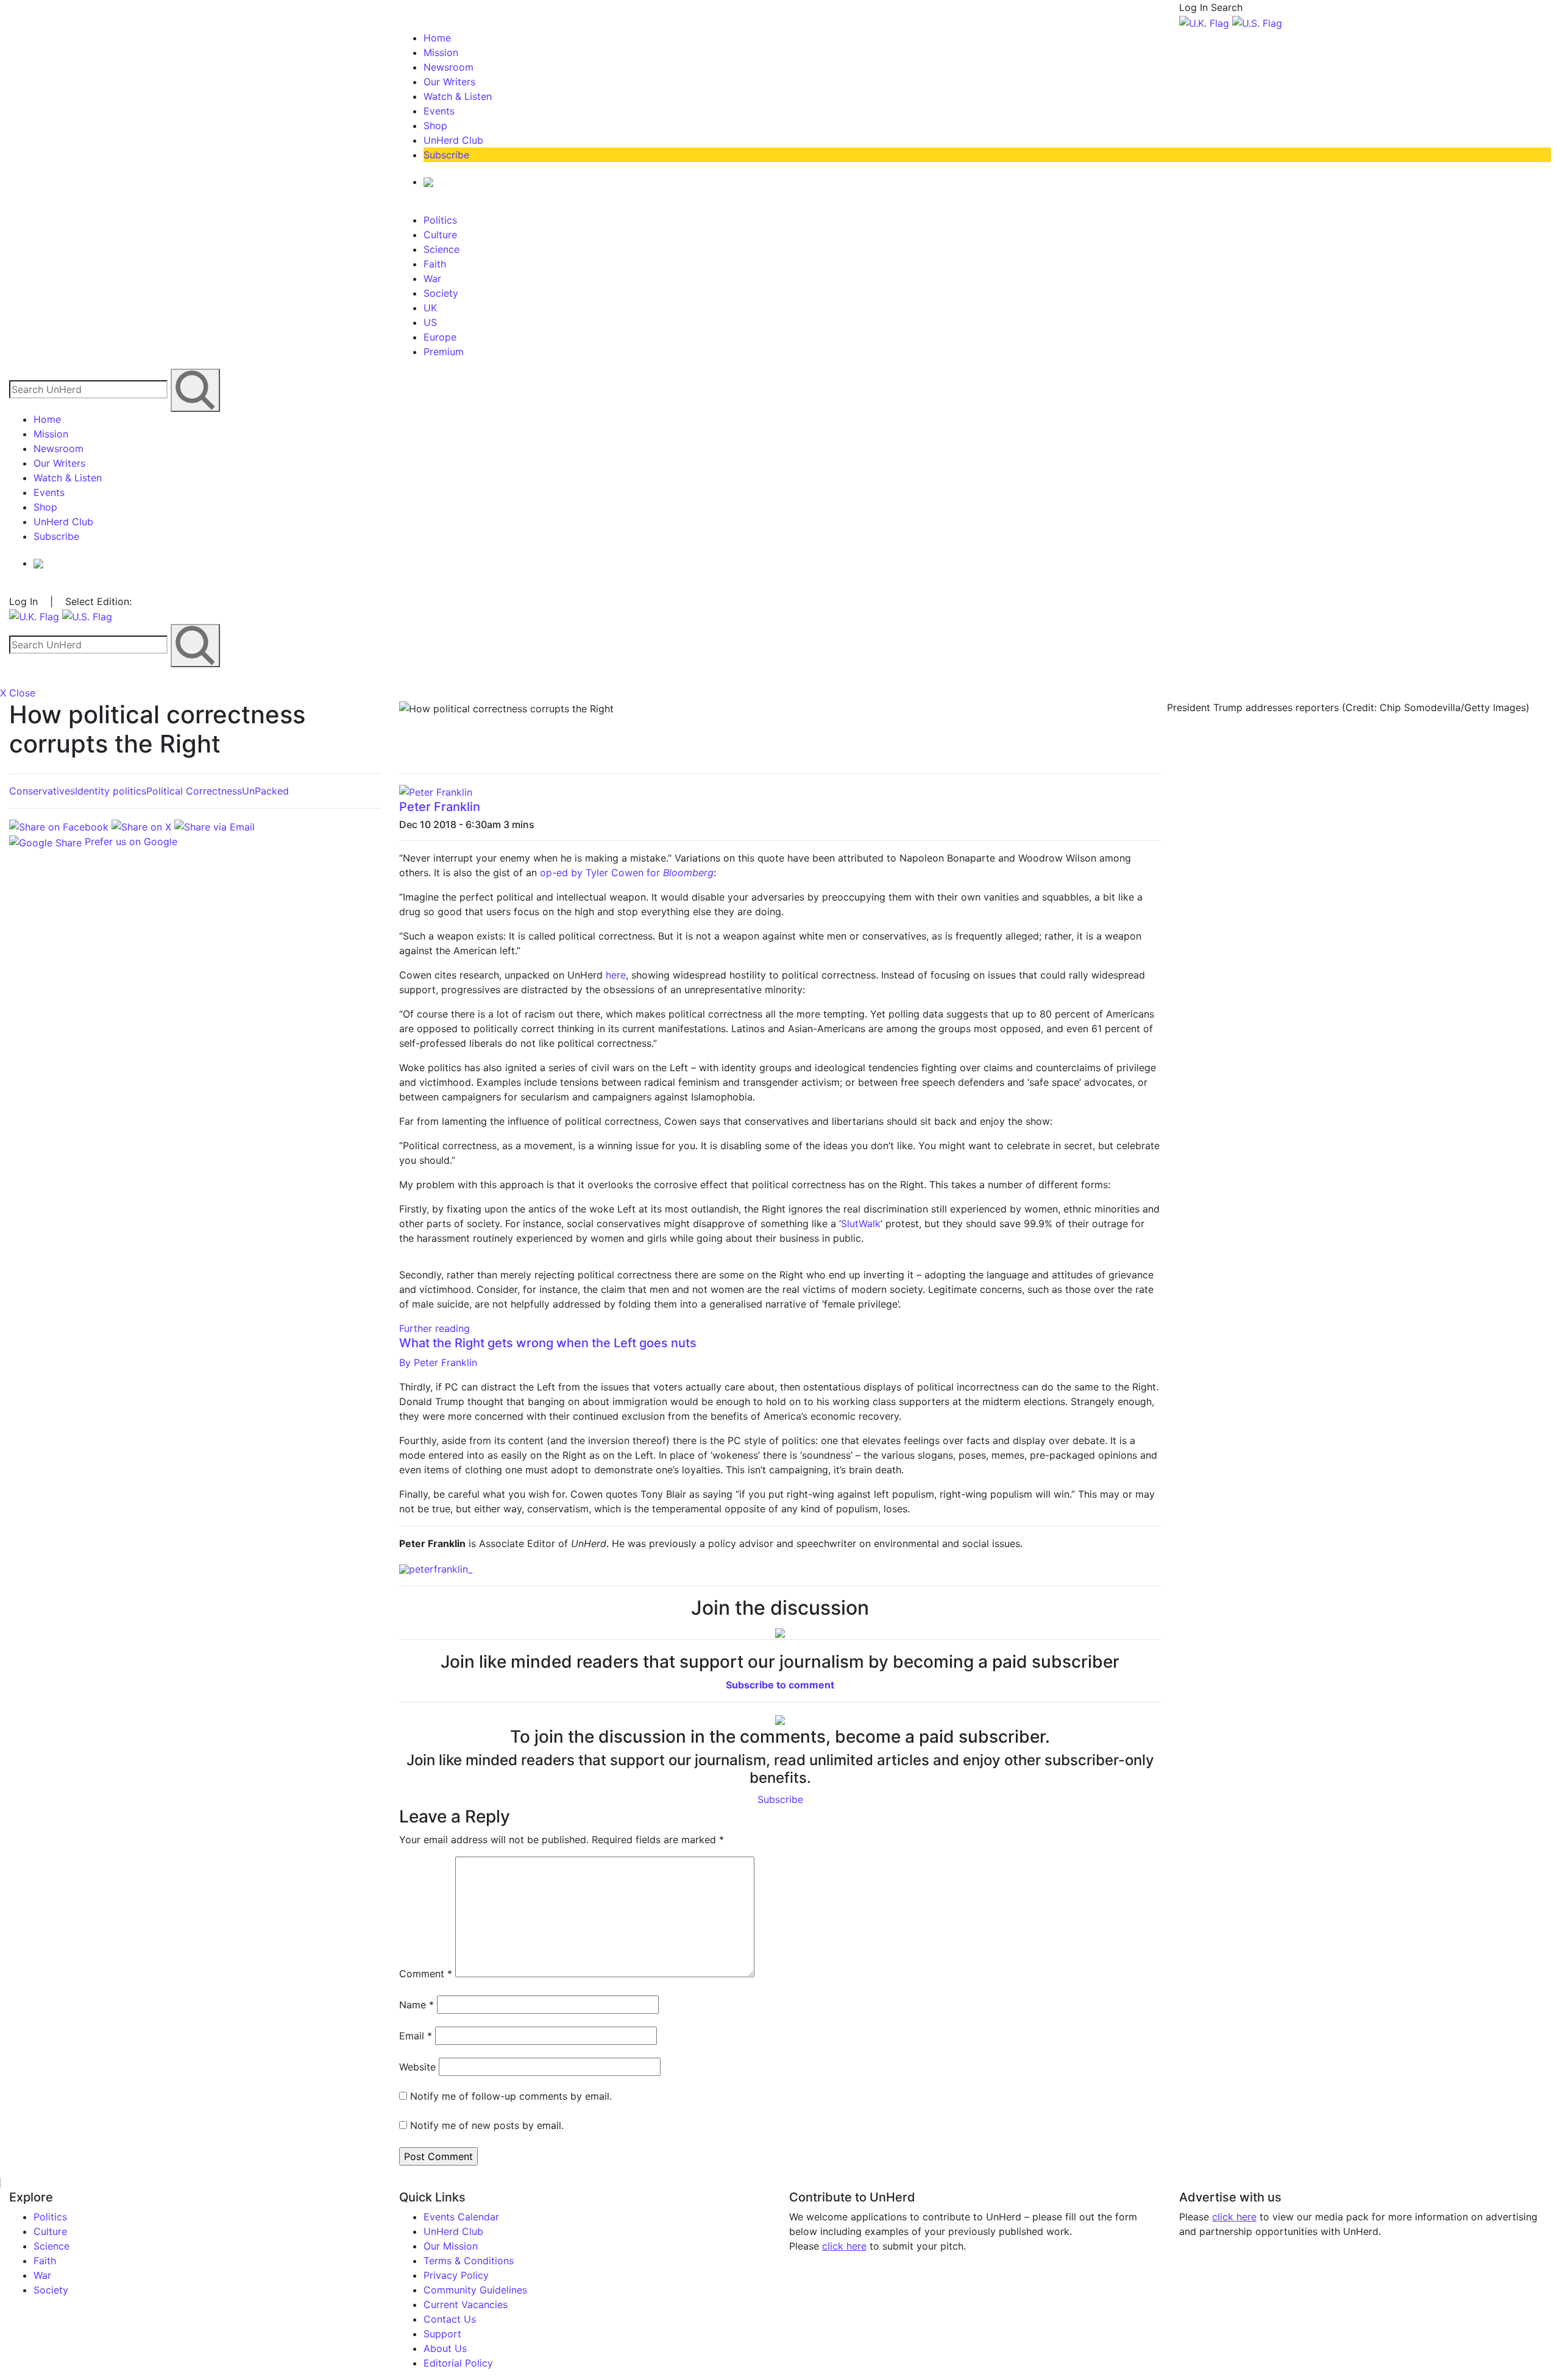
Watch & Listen (458, 96)
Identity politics (111, 791)
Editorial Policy (458, 2363)
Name (417, 2005)
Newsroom (448, 67)
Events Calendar (461, 2217)
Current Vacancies (466, 2304)
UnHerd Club (453, 140)
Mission (441, 52)
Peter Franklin (440, 807)
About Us (445, 2348)
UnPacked (265, 791)
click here (844, 2246)
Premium (444, 352)
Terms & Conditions (469, 2261)
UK (430, 308)
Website (417, 2067)
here (616, 975)
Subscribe (446, 155)
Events (439, 111)
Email (416, 2036)
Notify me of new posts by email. (487, 2125)
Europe (440, 337)
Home (437, 38)
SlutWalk (861, 1224)
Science (441, 249)
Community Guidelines (475, 2290)
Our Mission (451, 2246)
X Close (18, 693)
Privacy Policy (456, 2275)
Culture (440, 235)
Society (441, 293)
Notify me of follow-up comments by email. (511, 2096)
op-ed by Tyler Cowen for (627, 873)
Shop (435, 126)
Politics (440, 220)
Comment (426, 1974)
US (430, 322)
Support (442, 2334)
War (432, 278)
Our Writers (449, 82)
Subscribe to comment (780, 1685)
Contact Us (450, 2319)
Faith (435, 264)
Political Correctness (194, 791)
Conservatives (42, 791)
